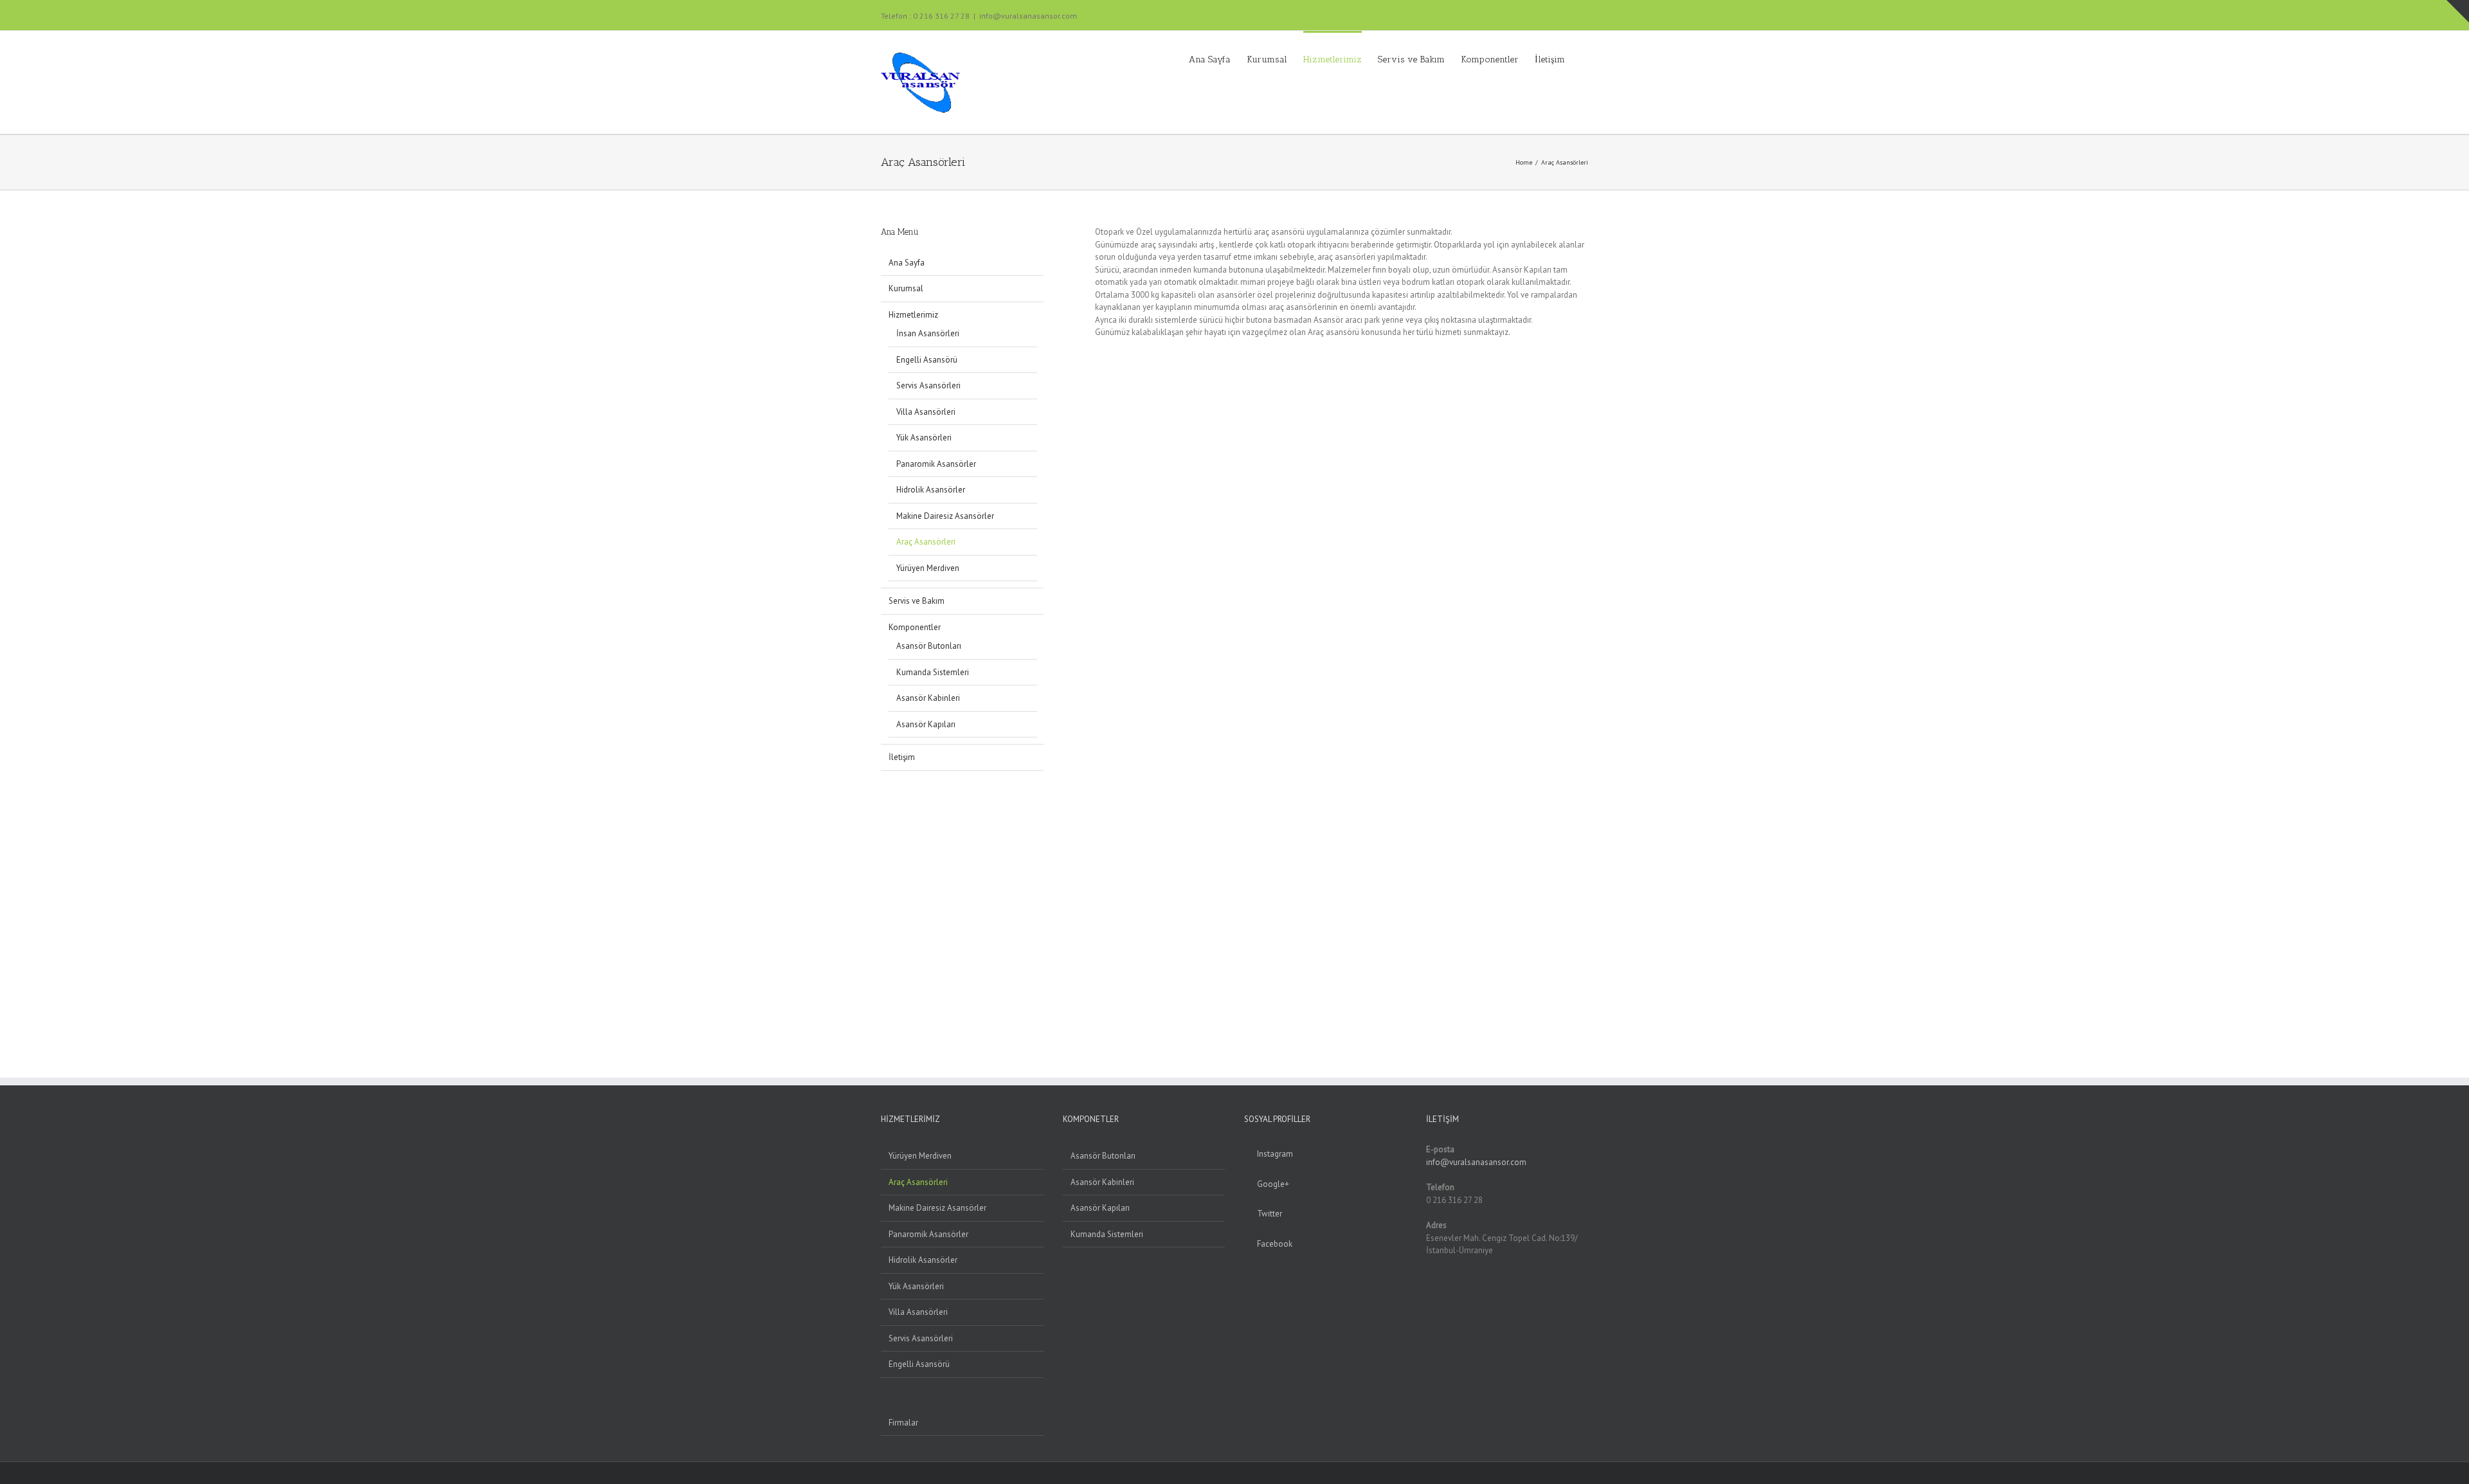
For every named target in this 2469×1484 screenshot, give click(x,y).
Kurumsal (906, 288)
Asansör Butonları (929, 646)
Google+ (1273, 1184)
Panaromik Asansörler (936, 464)
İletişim (902, 757)
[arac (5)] (1099, 834)
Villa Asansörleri (926, 412)
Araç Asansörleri (926, 542)
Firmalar (903, 1423)
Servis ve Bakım (917, 601)
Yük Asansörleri (924, 438)
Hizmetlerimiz (913, 315)
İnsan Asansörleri (928, 333)
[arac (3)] (1099, 726)
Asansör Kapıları (926, 724)
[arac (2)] (1099, 673)
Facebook (1275, 1244)
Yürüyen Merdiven (928, 568)
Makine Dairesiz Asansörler (945, 516)
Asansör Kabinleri (928, 698)
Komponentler (915, 627)
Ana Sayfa (907, 263)
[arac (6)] (1099, 887)
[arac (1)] (1099, 994)
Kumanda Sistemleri (933, 672)
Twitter (1270, 1214)
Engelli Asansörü (927, 360)
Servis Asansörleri (928, 385)
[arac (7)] (1099, 940)
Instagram (1275, 1154)
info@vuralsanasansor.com (1028, 16)
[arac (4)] (1099, 780)
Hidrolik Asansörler (931, 490)
